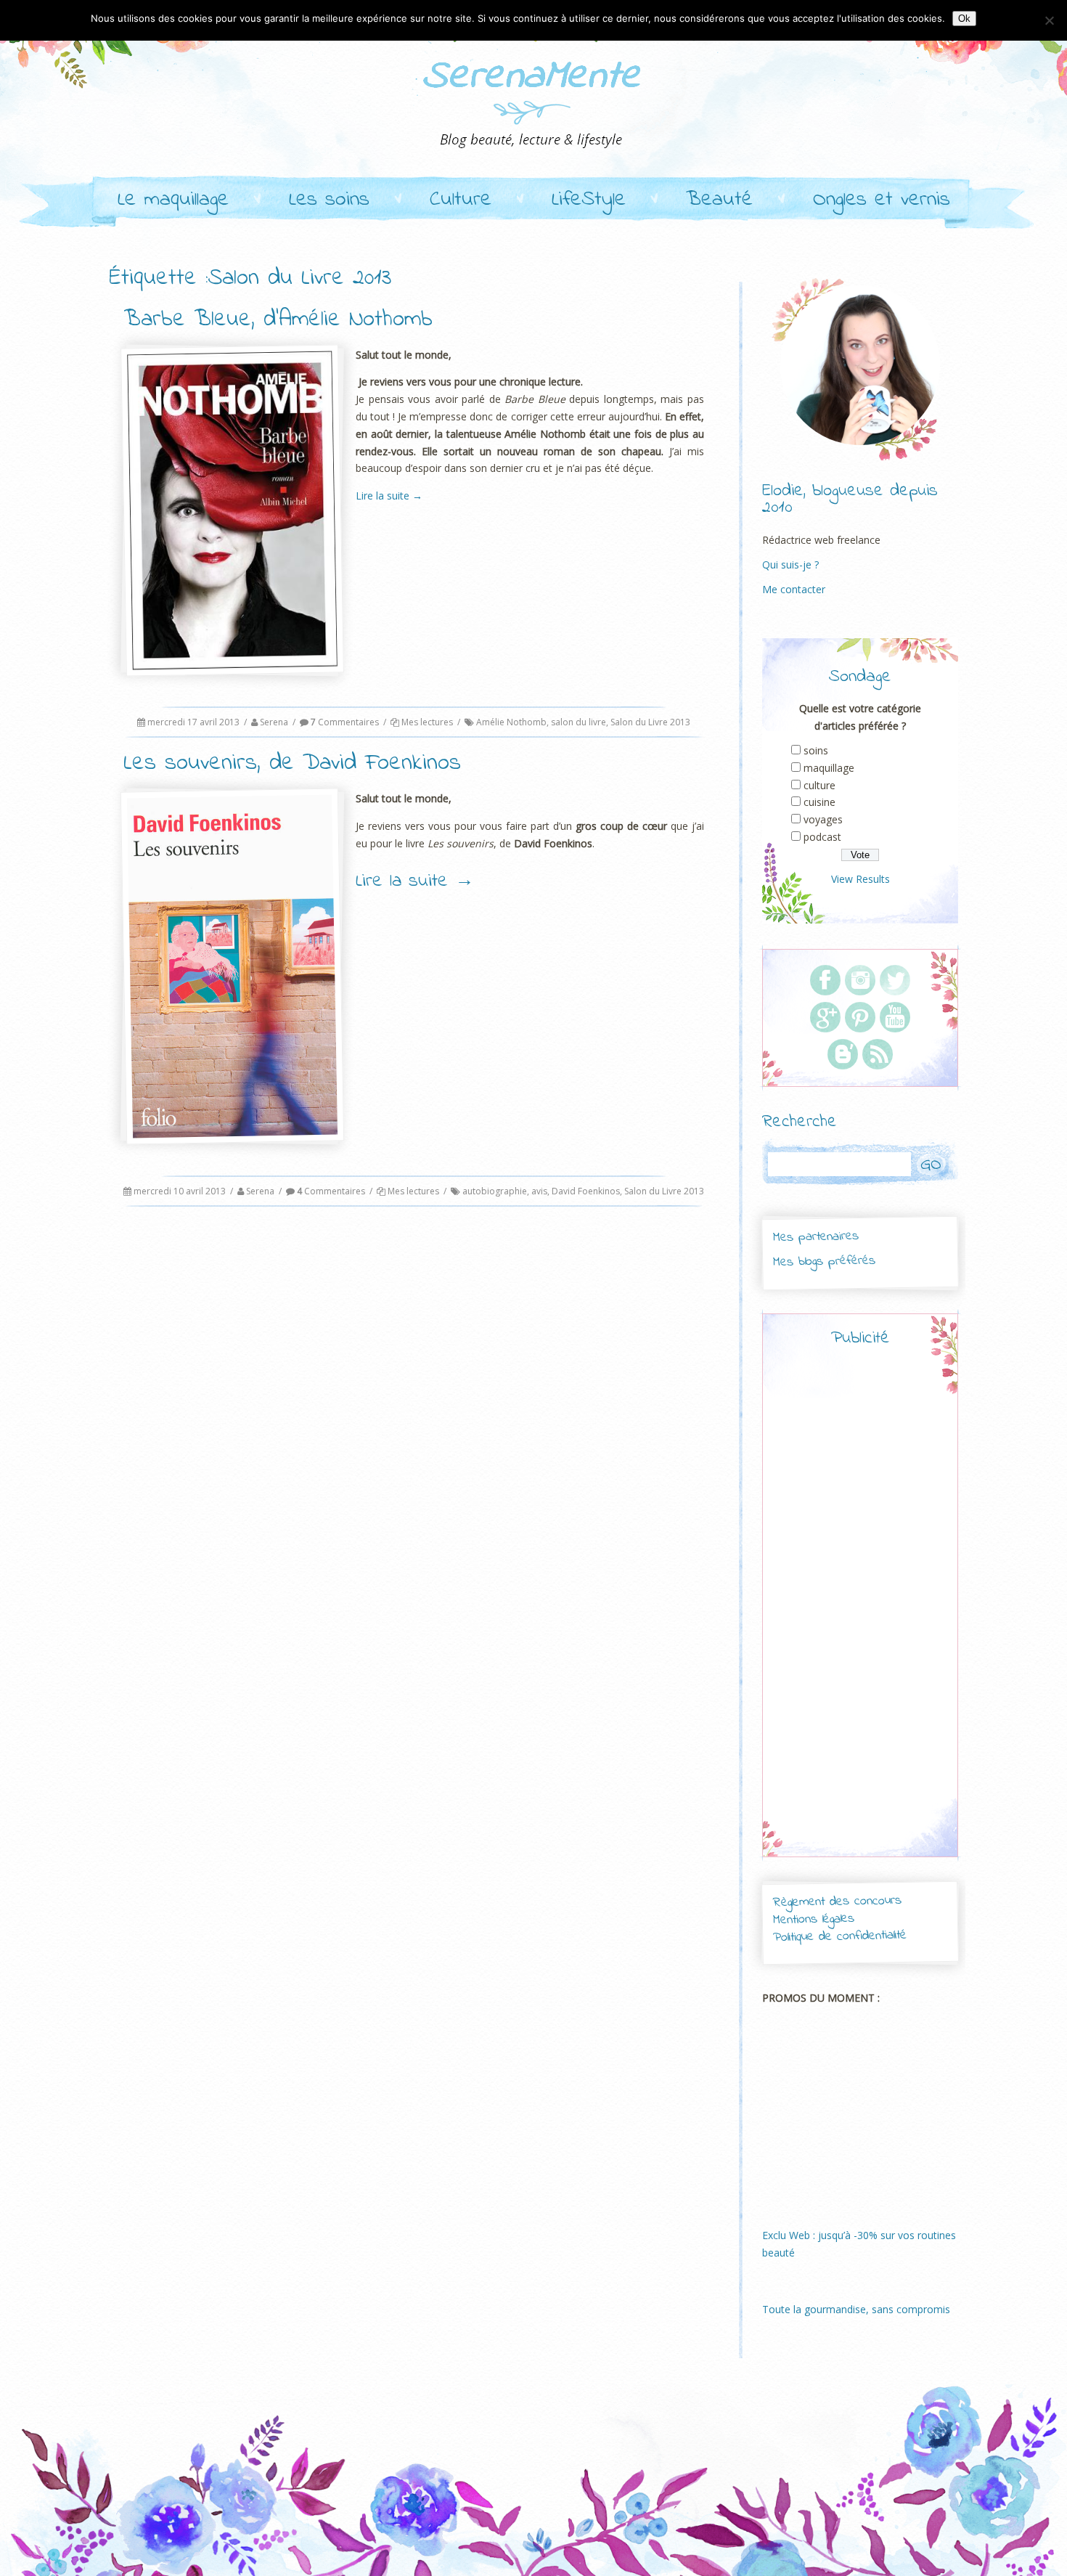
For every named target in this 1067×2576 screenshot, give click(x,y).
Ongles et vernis (882, 200)
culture (819, 785)
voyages (823, 819)
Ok (964, 19)
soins (816, 750)
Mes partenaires (815, 1237)
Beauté (719, 200)
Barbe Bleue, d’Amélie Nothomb (278, 320)
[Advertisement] (860, 1615)
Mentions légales (814, 1920)
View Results (860, 879)
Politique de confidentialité (840, 1937)
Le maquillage (173, 200)
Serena (274, 722)
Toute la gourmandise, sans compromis (856, 2309)
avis (539, 1191)
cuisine (819, 802)
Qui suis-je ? (790, 564)
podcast (822, 837)
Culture (461, 200)
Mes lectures (427, 722)
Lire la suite (389, 496)
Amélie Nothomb (511, 722)
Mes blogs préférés (824, 1261)
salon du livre (579, 722)
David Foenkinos (586, 1191)
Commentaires (345, 722)
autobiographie (495, 1191)
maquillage (829, 768)
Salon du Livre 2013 (650, 722)
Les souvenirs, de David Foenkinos (292, 763)
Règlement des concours (837, 1902)
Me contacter (794, 589)
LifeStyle (589, 200)
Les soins (329, 200)
